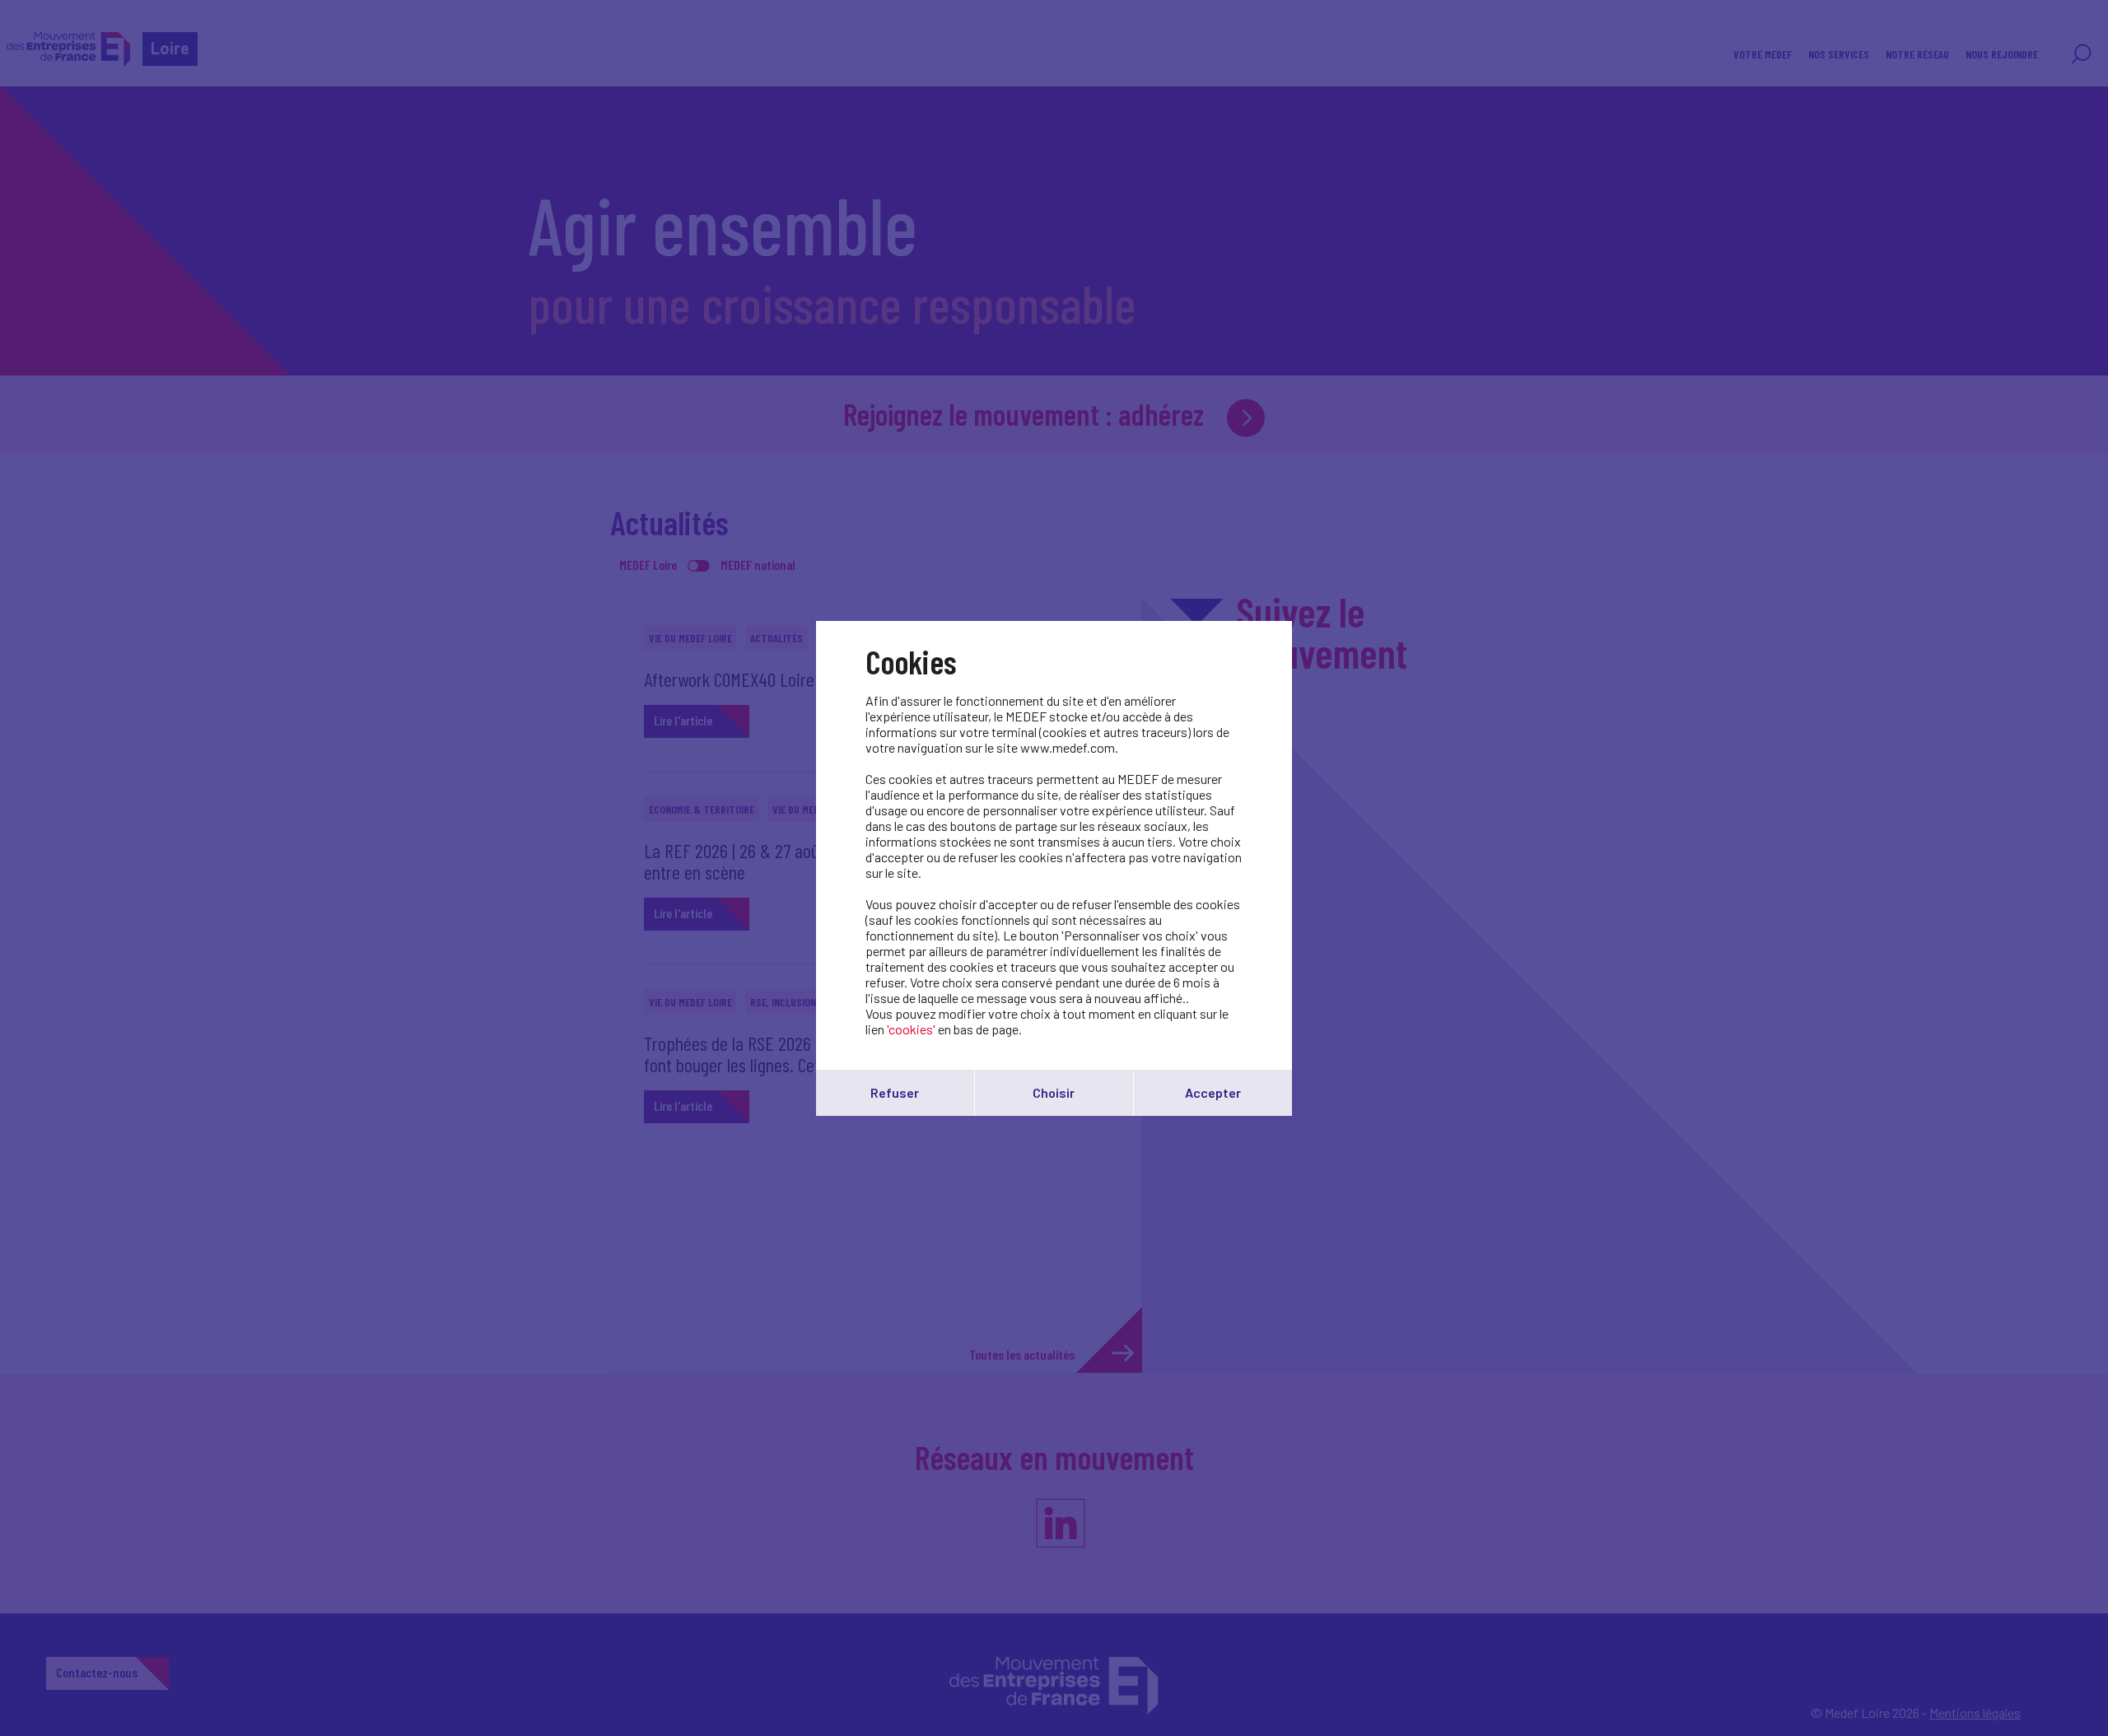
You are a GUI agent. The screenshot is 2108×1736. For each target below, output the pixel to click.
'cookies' (911, 1029)
